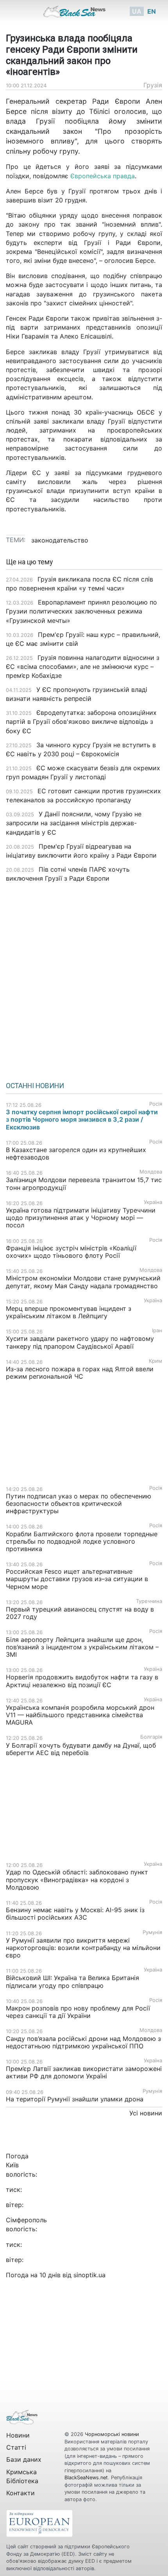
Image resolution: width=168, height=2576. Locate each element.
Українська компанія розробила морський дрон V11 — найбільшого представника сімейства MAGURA (80, 1715)
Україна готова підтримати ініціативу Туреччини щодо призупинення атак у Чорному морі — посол (81, 1218)
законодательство (60, 540)
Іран (157, 1331)
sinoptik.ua (89, 2275)
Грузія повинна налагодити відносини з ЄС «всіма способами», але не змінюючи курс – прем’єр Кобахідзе (83, 667)
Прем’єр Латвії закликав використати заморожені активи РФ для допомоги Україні (84, 2072)
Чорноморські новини (112, 2434)
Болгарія (151, 1737)
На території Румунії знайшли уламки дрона (75, 2099)
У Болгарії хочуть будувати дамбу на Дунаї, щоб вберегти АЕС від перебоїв (81, 1749)
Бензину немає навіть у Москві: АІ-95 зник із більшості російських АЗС (75, 1914)
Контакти (21, 2493)
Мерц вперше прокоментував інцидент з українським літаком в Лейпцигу (69, 1312)
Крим (155, 1361)
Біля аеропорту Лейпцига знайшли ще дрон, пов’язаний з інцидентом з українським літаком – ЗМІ (82, 1647)
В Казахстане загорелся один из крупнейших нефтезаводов (76, 1153)
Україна (153, 1202)
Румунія (152, 1932)
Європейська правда (103, 176)
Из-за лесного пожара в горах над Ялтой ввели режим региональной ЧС (80, 1373)
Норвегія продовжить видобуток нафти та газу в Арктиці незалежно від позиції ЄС (82, 1681)
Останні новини (35, 1086)
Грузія (153, 85)
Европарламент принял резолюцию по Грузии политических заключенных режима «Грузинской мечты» (81, 611)
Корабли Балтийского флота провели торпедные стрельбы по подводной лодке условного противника (82, 1541)
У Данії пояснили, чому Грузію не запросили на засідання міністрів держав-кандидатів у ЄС (74, 823)
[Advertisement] (84, 979)
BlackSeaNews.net (86, 2478)
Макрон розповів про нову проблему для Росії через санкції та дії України (78, 2012)
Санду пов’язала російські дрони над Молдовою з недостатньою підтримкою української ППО (83, 2042)
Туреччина (149, 1601)
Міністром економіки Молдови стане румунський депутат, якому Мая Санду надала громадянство (83, 1282)
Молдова (151, 1172)
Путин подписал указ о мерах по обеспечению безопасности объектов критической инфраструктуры (79, 1503)
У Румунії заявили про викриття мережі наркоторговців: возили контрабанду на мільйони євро (83, 1948)
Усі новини (146, 2113)
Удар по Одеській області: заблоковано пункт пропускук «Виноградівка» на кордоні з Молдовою (77, 1879)
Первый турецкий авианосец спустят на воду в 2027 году (80, 1613)
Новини (18, 2435)
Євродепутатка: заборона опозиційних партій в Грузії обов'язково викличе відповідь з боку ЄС (81, 722)
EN (152, 11)
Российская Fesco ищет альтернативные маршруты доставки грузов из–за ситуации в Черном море (77, 1579)
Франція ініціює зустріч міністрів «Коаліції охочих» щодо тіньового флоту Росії (71, 1252)
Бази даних (24, 2459)
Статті (16, 2447)
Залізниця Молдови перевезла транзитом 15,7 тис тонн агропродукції (84, 1183)
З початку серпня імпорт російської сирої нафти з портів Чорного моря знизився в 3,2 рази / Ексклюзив (82, 1119)
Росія (156, 1104)
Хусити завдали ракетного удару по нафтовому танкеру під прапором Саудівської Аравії (80, 1342)
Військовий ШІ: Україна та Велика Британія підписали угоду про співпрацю (72, 1981)
